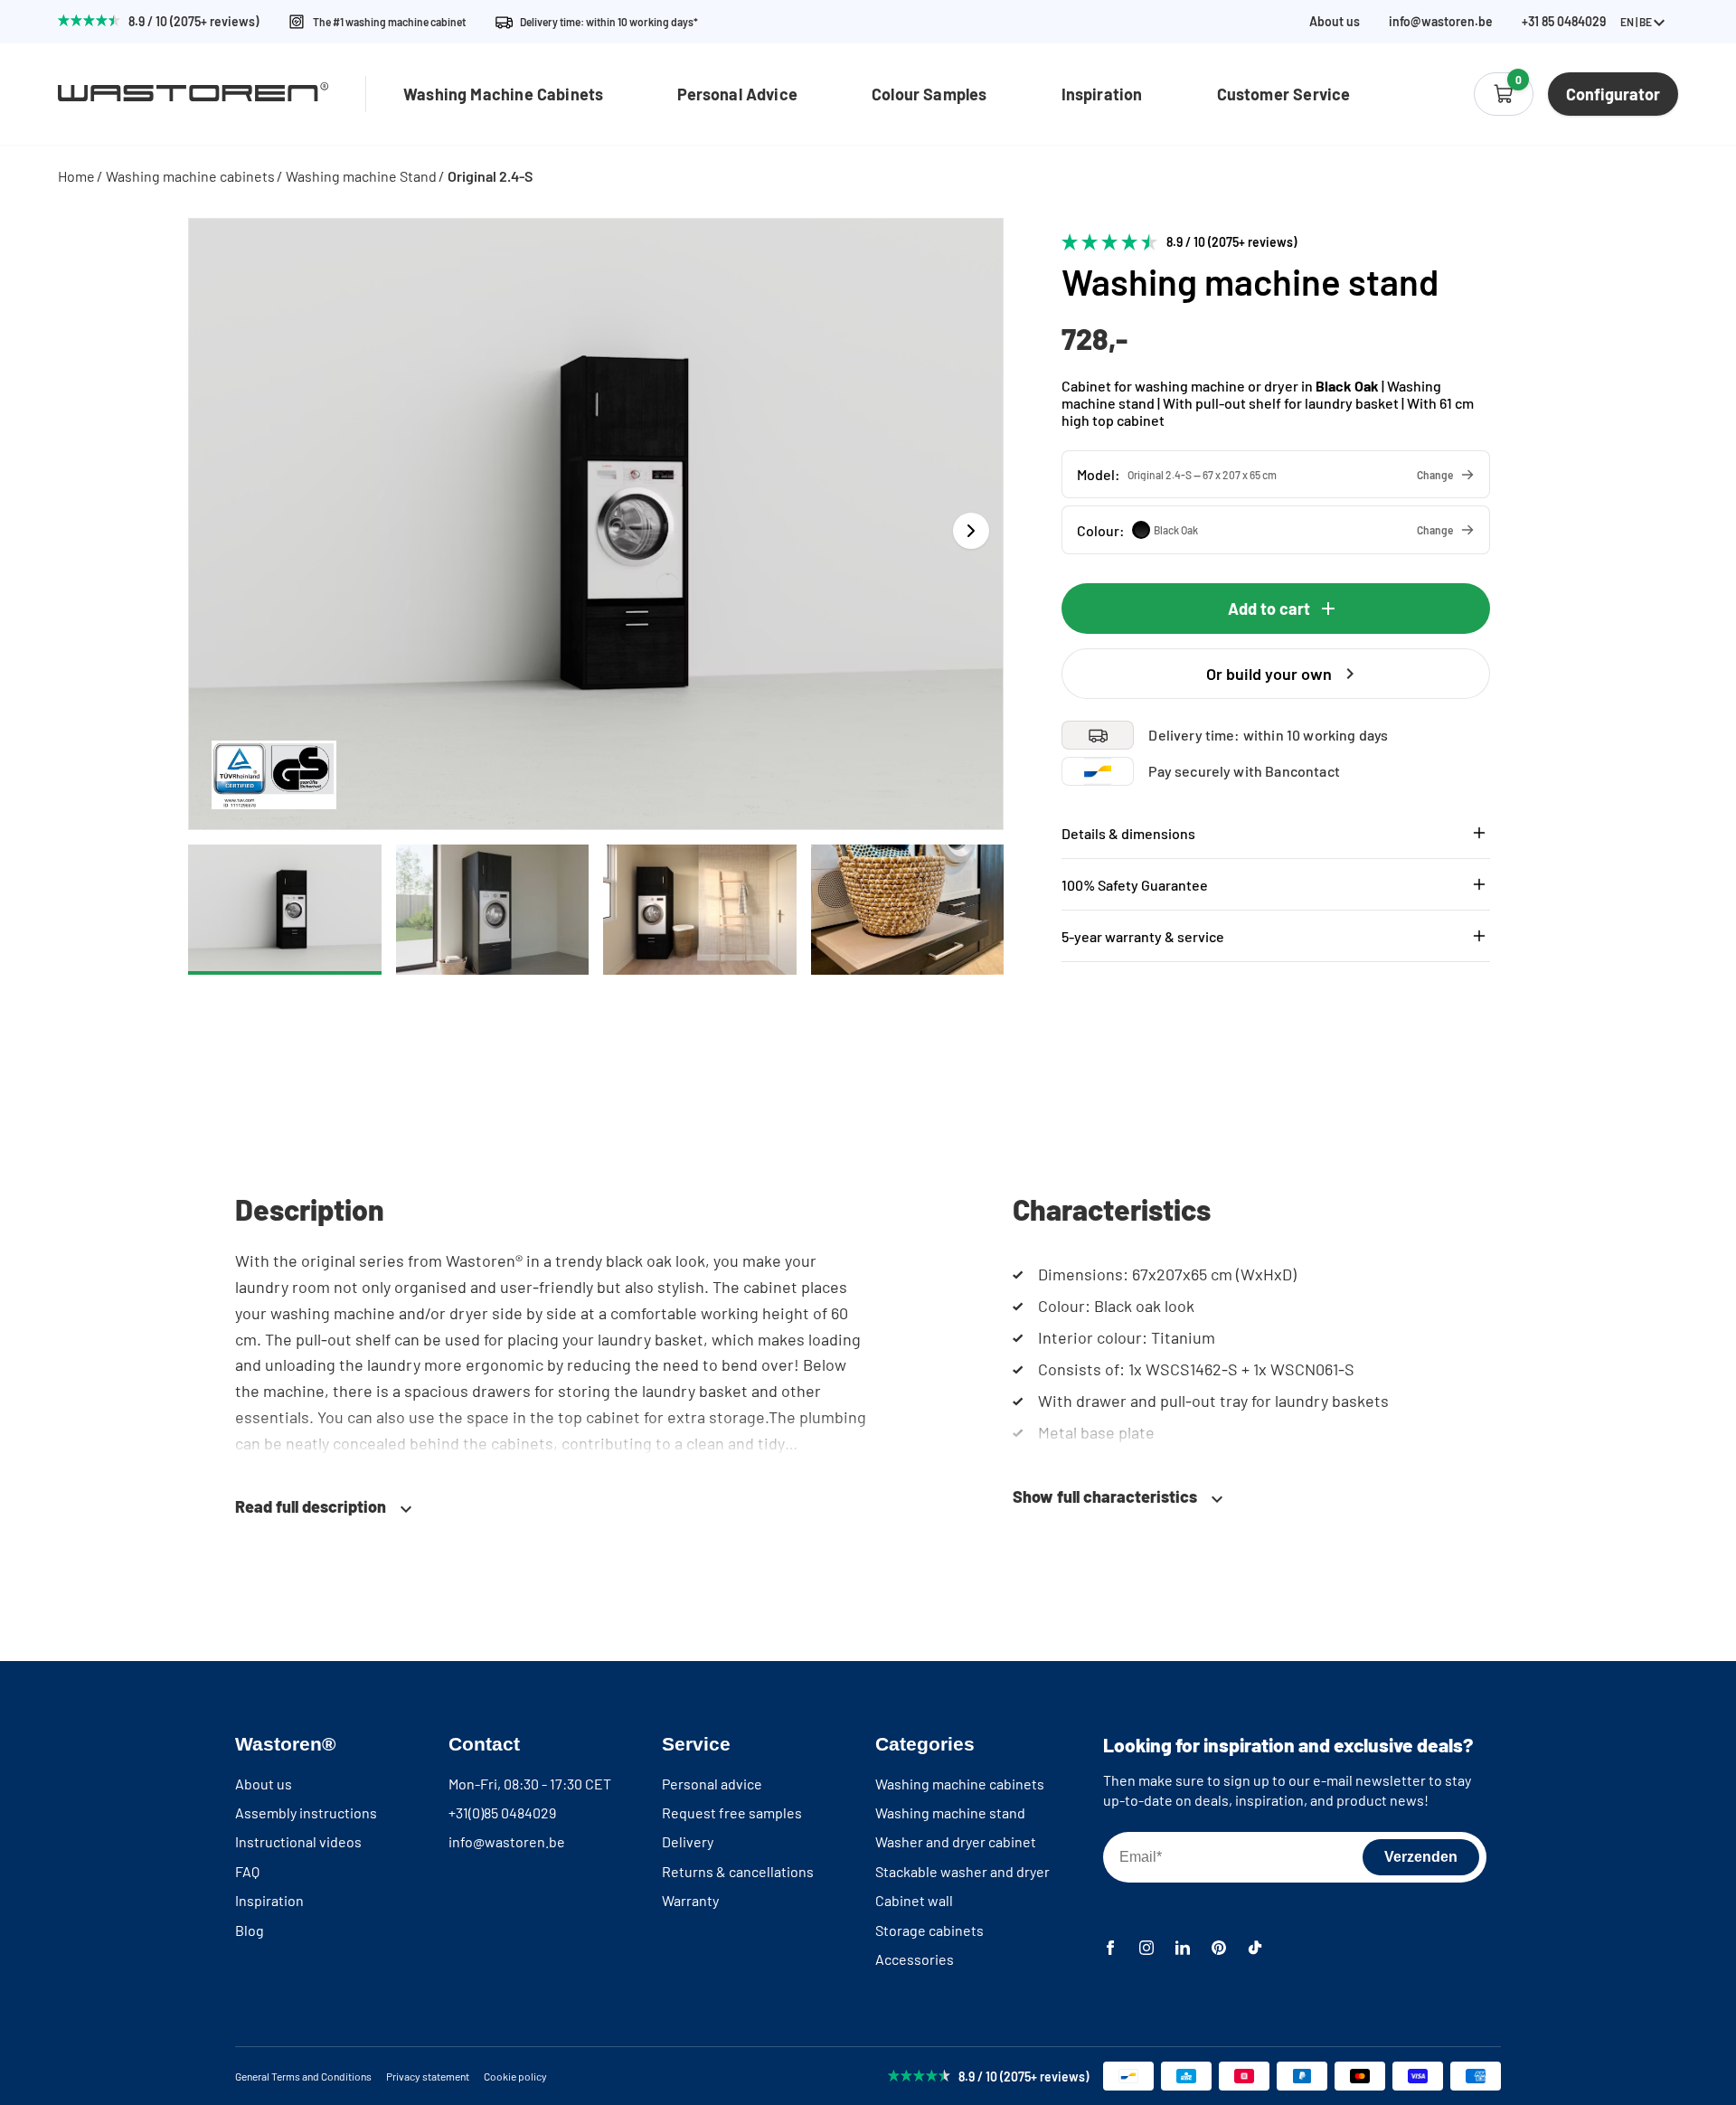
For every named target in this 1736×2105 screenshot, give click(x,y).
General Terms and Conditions (303, 2076)
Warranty (690, 1900)
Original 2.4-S (490, 176)
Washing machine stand (950, 1812)
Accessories (915, 1959)
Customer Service (1284, 94)
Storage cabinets (929, 1930)
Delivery (688, 1841)
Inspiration (1102, 94)
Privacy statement (428, 2076)
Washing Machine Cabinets (503, 94)
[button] (1276, 474)
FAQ (247, 1871)
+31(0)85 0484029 (502, 1812)
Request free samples (732, 1812)
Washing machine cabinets (190, 176)
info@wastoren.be (1441, 22)
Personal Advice (737, 94)
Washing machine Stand (361, 176)
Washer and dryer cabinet (956, 1841)
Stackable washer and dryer (962, 1871)
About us (1335, 22)
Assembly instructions (306, 1812)
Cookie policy (515, 2076)
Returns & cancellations (738, 1871)
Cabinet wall (914, 1900)
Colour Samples (929, 94)
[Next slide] (971, 531)
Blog (250, 1930)
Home (76, 176)
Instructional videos (298, 1841)
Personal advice (712, 1784)
